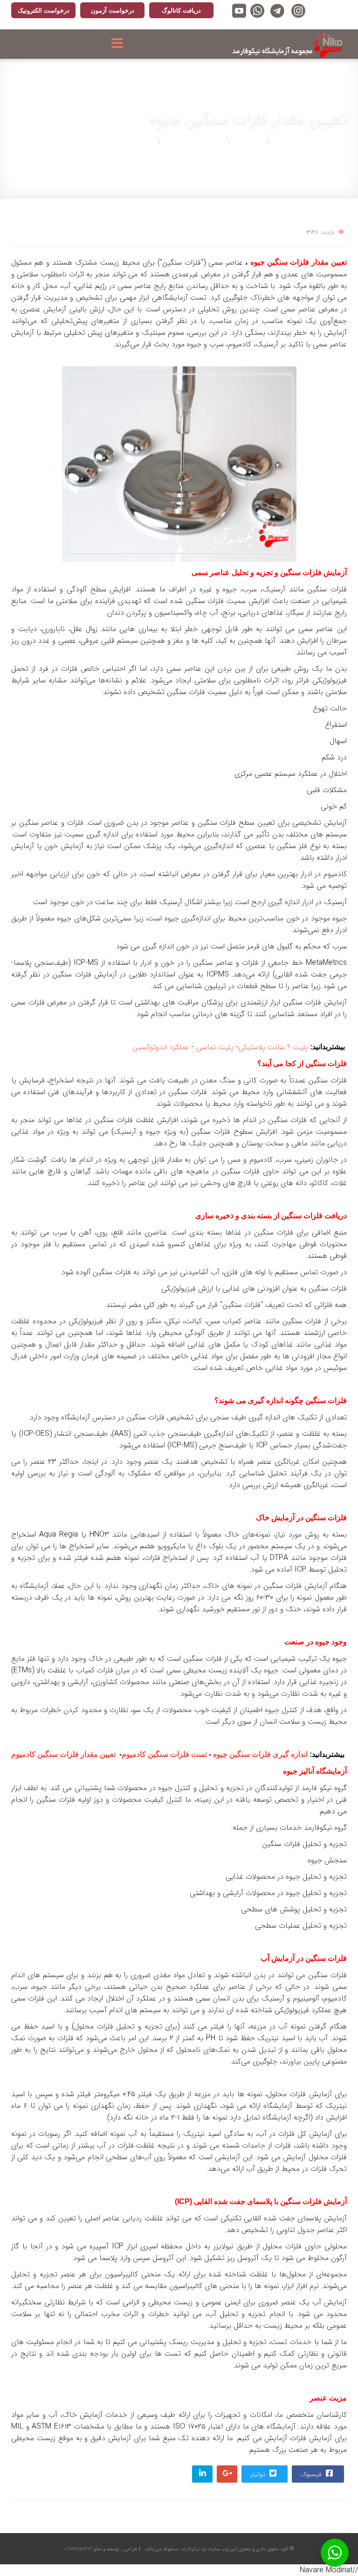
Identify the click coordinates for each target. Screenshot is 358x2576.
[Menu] (120, 44)
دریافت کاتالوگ (181, 11)
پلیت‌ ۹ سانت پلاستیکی (273, 1047)
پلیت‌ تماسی (215, 1047)
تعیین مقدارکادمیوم (63, 1754)
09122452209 (78, 2549)
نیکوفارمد (189, 2549)
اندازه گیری (260, 1754)
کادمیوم (164, 1754)
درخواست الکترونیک (44, 11)
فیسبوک (312, 2474)
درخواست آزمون (113, 11)
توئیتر (258, 2474)
